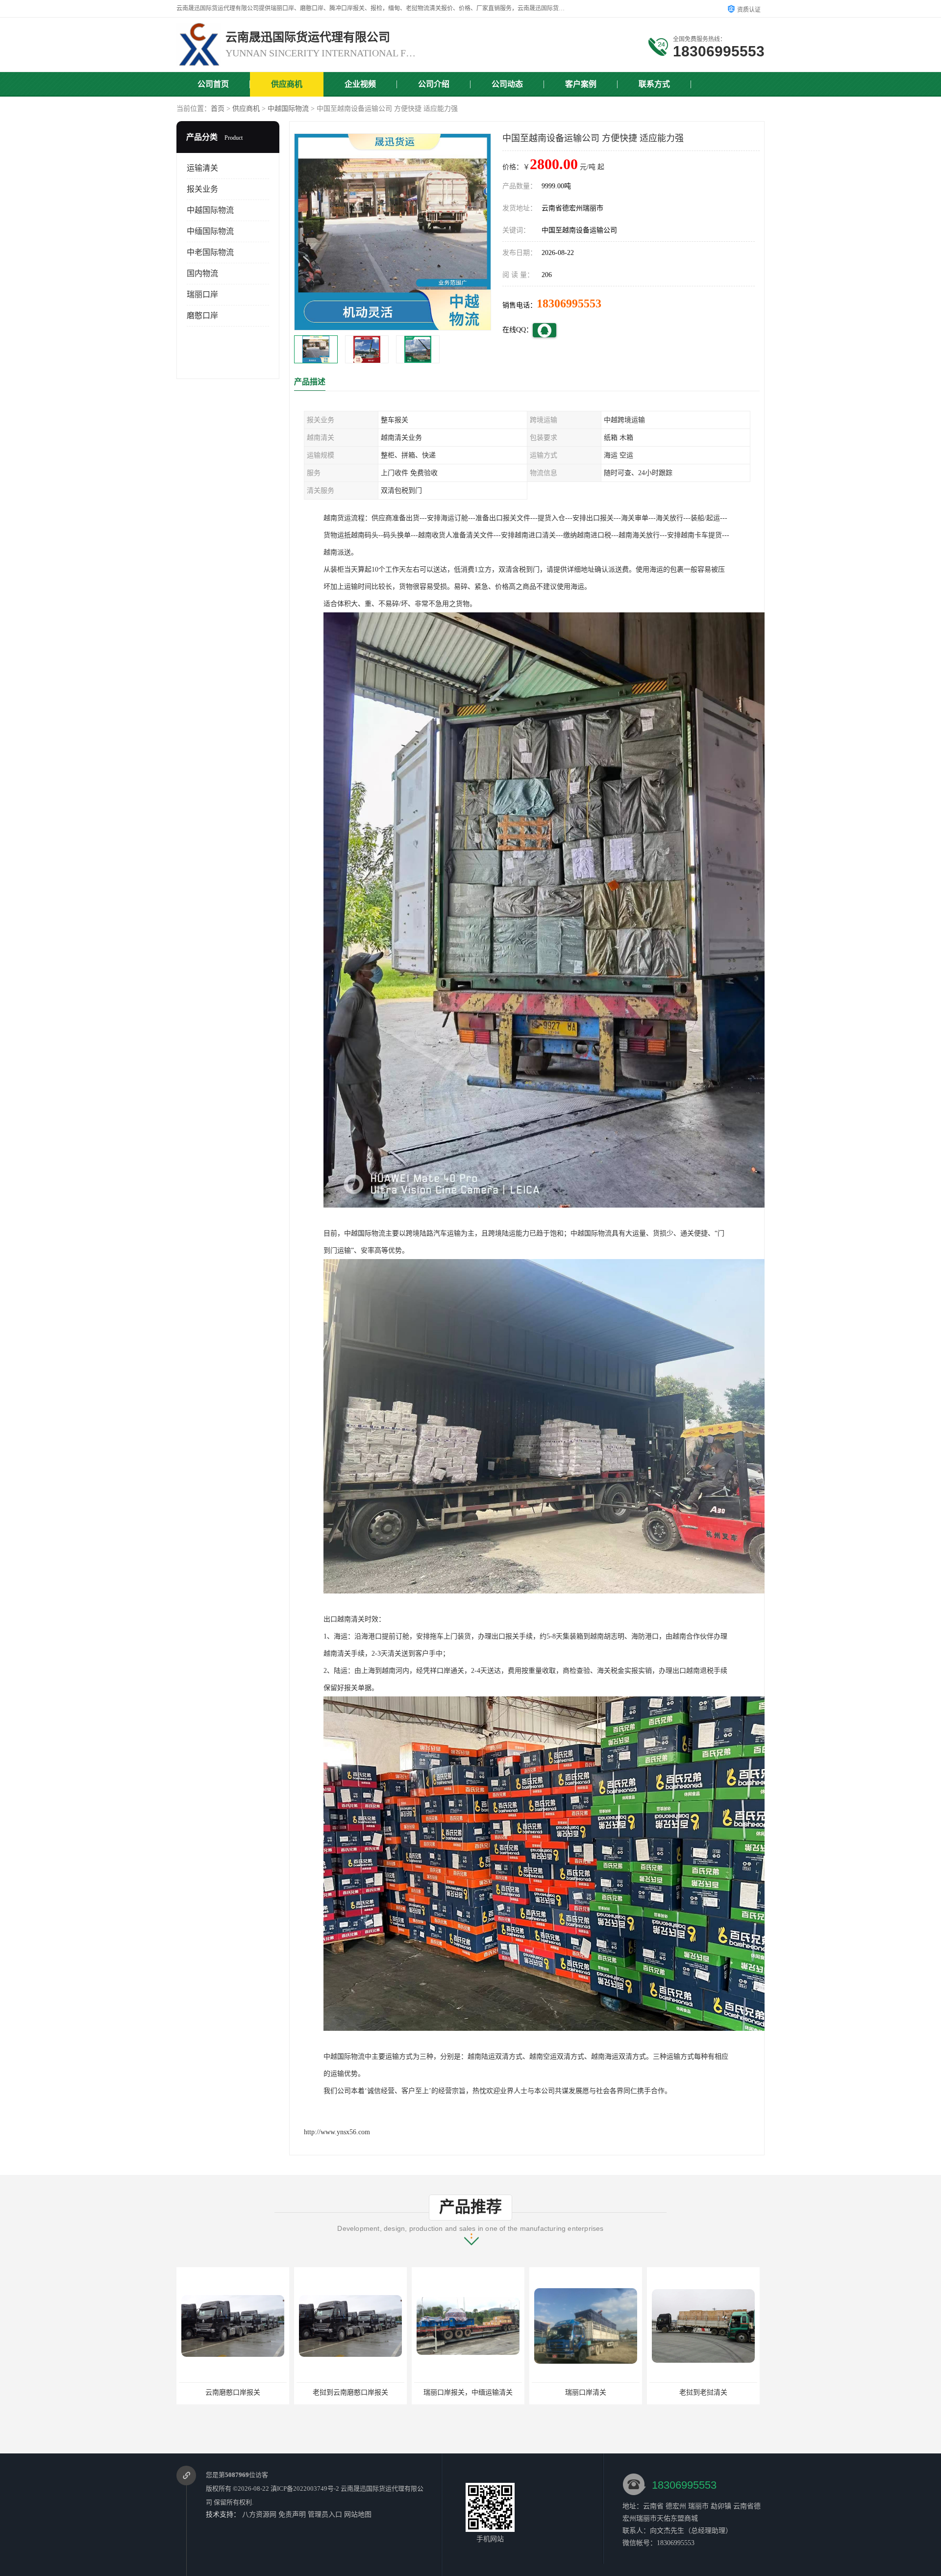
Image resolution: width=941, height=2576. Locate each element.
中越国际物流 (288, 109)
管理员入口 (325, 2514)
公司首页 (213, 84)
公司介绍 (434, 84)
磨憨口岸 (202, 316)
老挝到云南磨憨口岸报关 (233, 2392)
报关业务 (202, 189)
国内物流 (202, 273)
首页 (218, 109)
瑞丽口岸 (202, 294)
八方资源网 (259, 2514)
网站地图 (358, 2514)
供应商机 (287, 84)
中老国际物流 (210, 252)
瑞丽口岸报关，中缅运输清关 (350, 2392)
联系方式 (654, 84)
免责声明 (292, 2514)
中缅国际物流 (210, 231)
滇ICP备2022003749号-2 (305, 2488)
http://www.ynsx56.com (337, 2132)
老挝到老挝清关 (586, 2392)
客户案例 (581, 84)
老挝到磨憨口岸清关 (703, 2392)
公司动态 (507, 84)
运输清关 (202, 168)
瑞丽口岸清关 (468, 2392)
